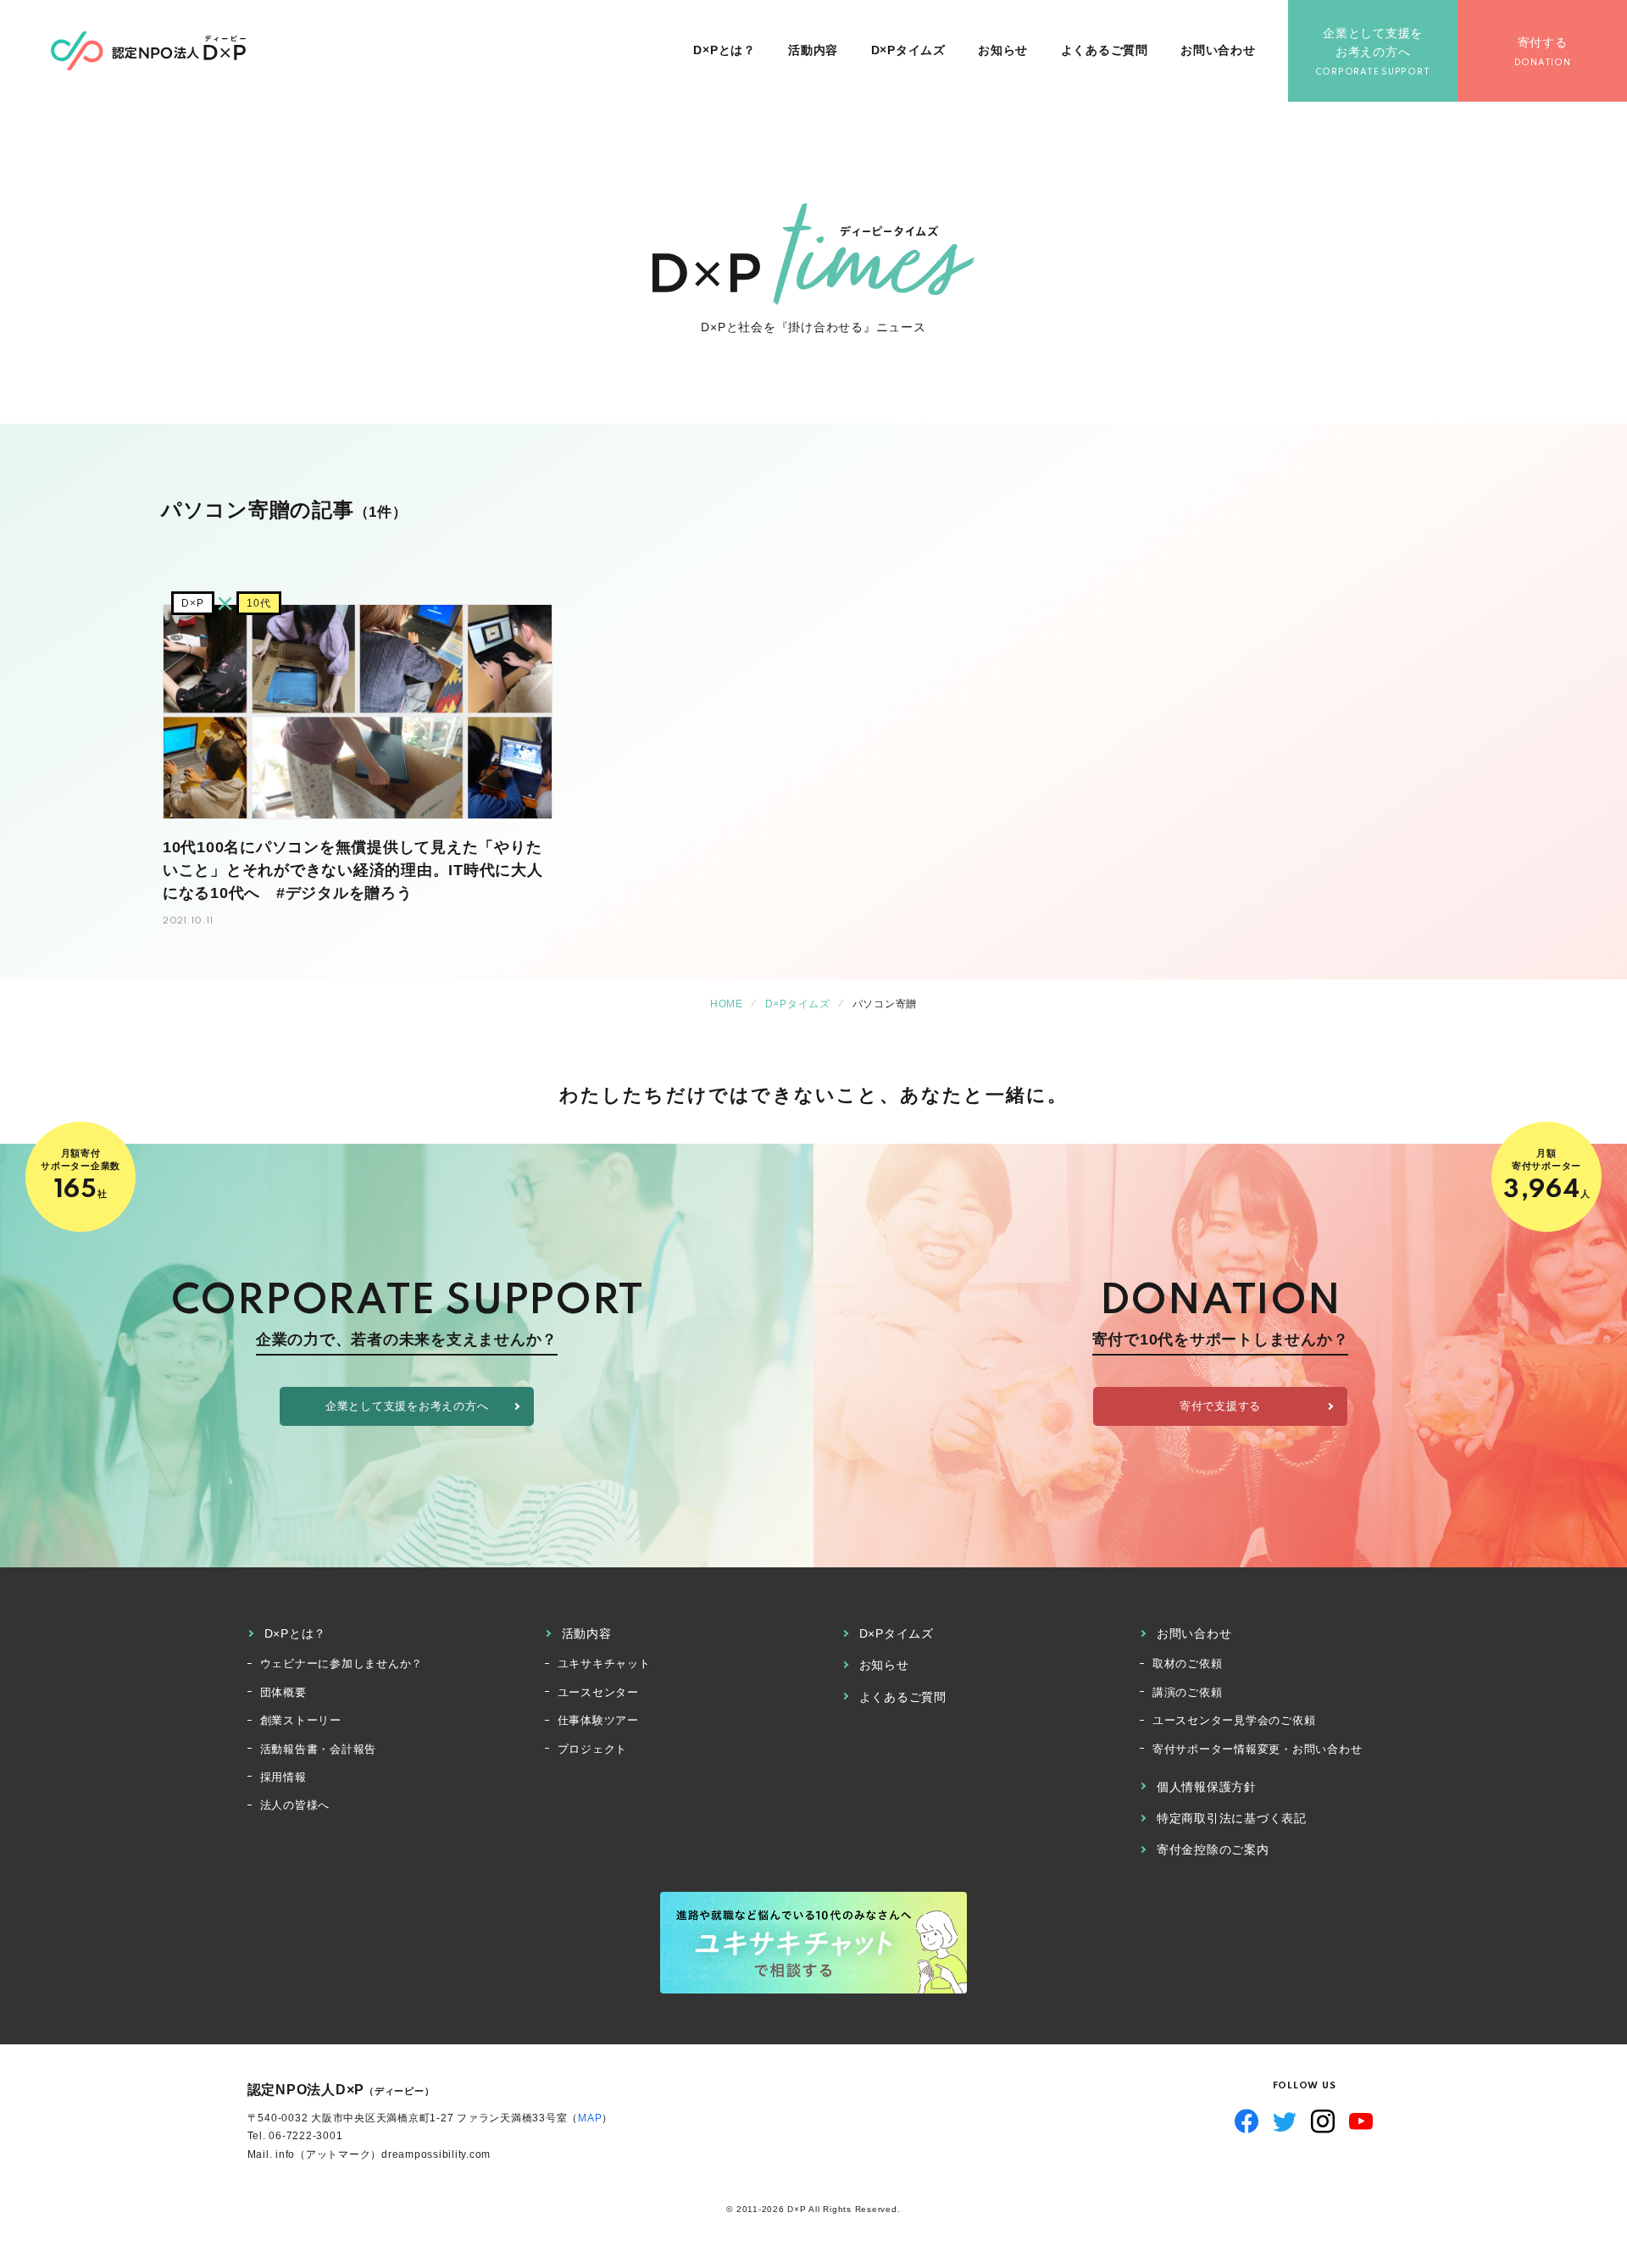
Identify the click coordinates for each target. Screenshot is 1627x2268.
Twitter (1285, 2121)
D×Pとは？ (725, 50)
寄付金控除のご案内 (1213, 1849)
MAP (590, 2118)
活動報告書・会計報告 (319, 1749)
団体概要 (283, 1692)
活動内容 (813, 50)
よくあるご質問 (1105, 50)
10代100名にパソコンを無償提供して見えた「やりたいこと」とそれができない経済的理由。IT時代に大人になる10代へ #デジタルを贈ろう (353, 870)
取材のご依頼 (1188, 1664)
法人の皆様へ (295, 1805)
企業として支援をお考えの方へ (1373, 42)
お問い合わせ (1218, 50)
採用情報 (283, 1777)
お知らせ (1003, 50)
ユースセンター (598, 1692)
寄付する (1543, 42)
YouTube (1361, 2121)
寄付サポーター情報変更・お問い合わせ (1258, 1749)
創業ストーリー (301, 1720)
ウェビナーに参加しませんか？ (342, 1664)
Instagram (1323, 2121)
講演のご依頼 (1188, 1692)
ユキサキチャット (604, 1664)
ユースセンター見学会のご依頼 (1234, 1720)
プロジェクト (593, 1749)
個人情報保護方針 (1207, 1787)
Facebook (1247, 2121)
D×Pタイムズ (908, 50)
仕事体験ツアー (598, 1720)
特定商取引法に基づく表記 (1232, 1818)
